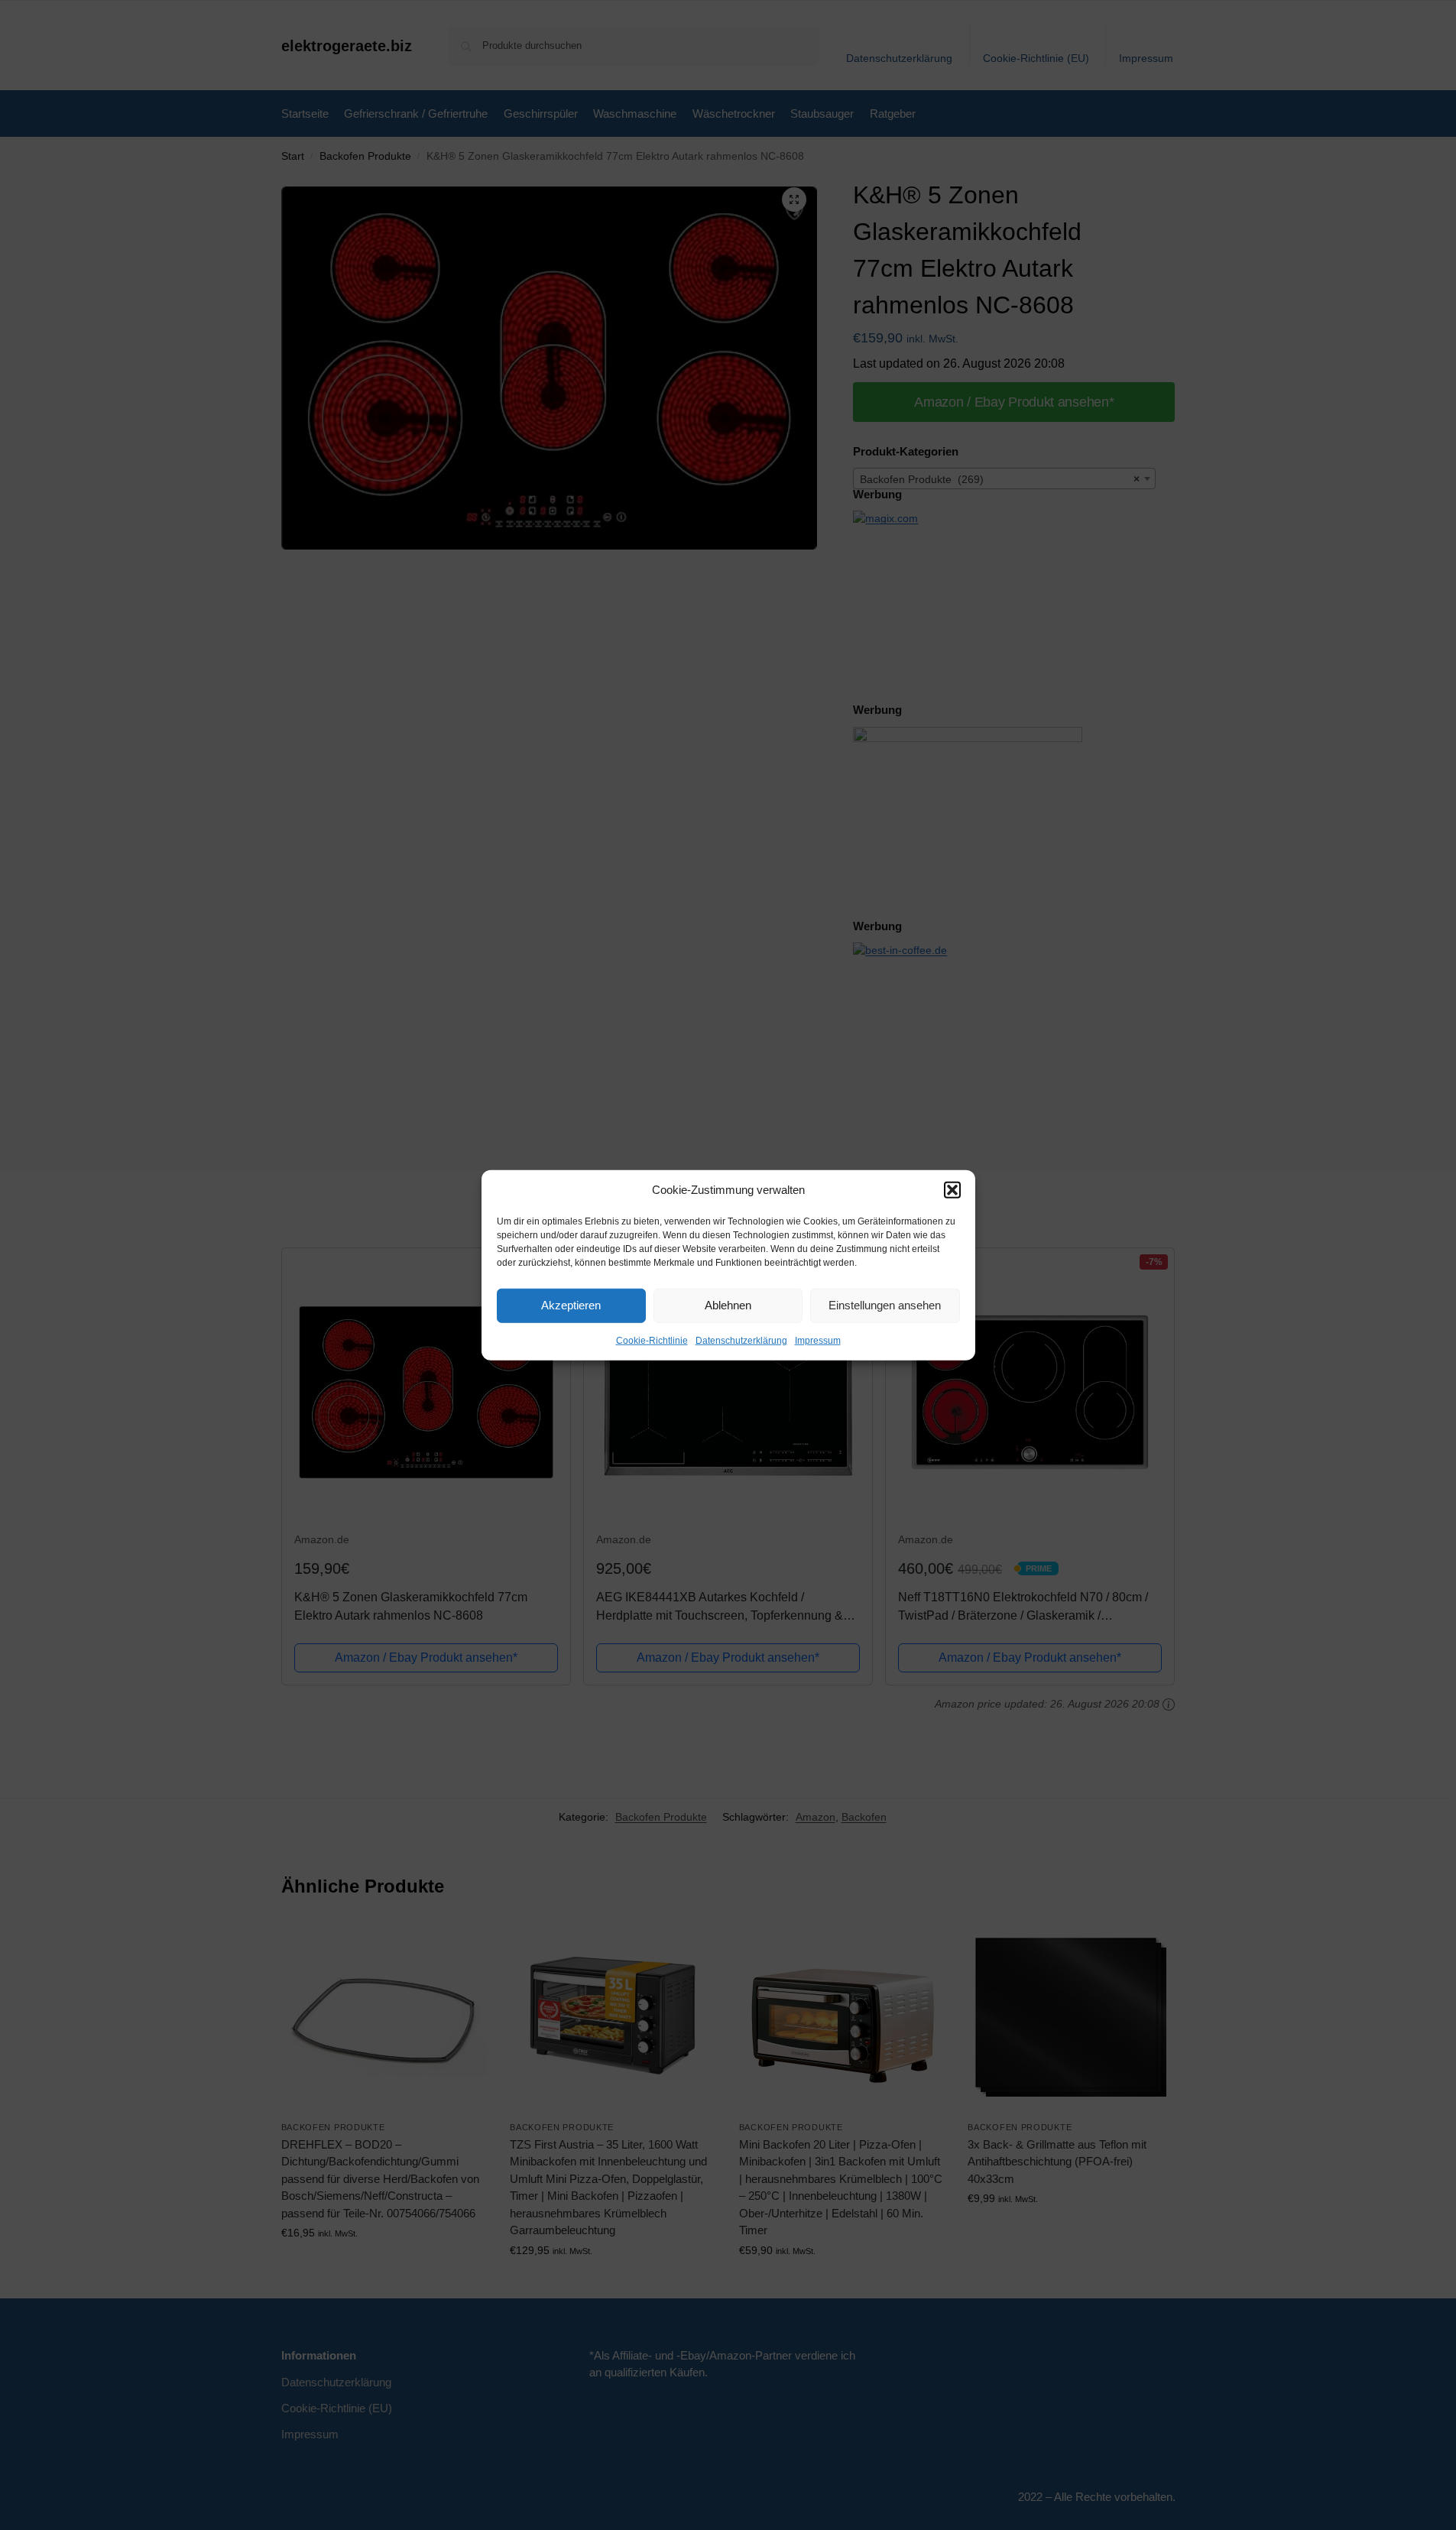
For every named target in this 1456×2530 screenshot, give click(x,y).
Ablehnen (728, 1305)
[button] (952, 1190)
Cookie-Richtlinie (652, 1340)
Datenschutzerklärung (741, 1340)
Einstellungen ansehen (885, 1305)
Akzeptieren (571, 1305)
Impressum (818, 1340)
